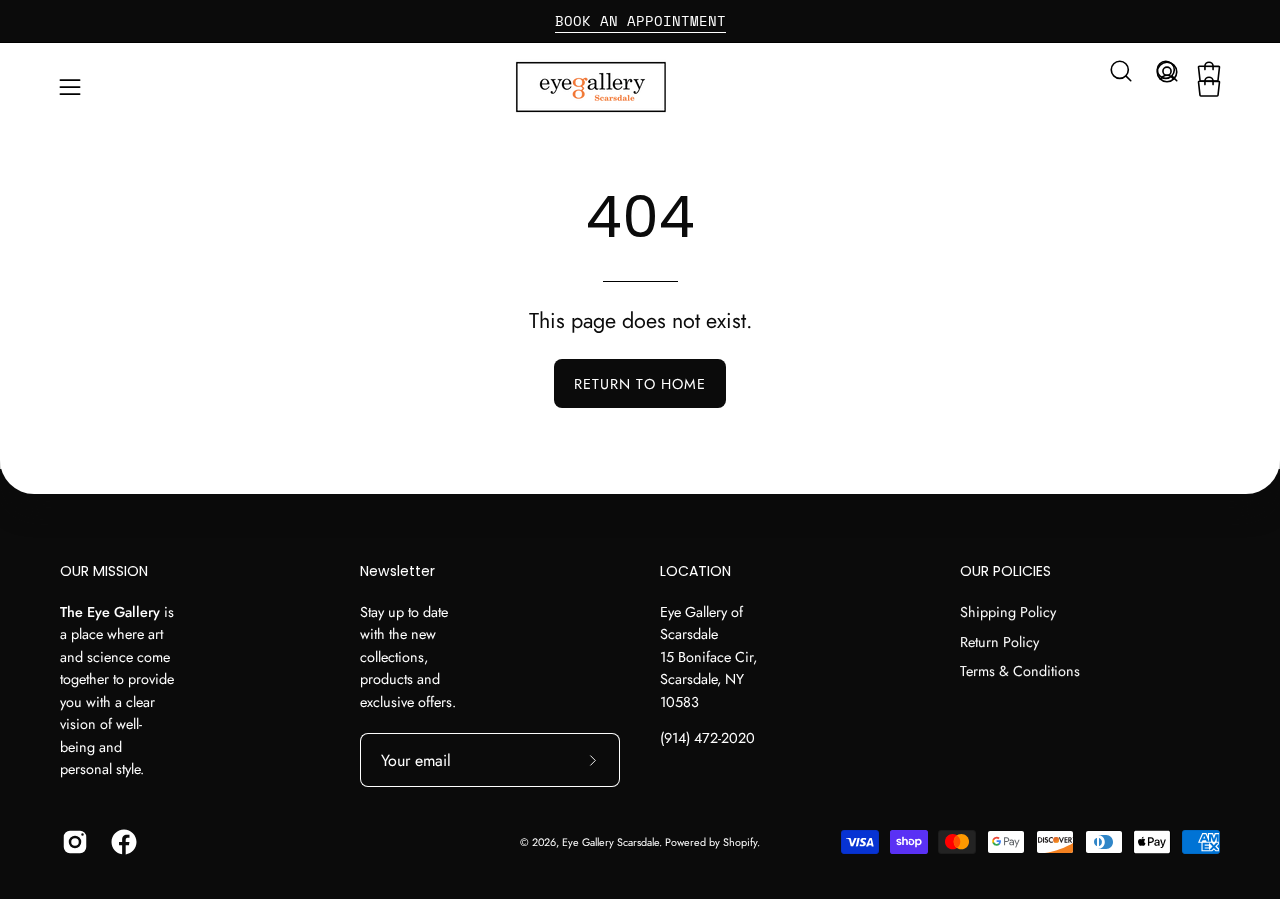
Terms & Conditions (1020, 671)
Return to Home (640, 384)
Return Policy (999, 641)
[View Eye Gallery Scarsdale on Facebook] (120, 842)
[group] (640, 21)
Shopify (740, 842)
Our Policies (1005, 572)
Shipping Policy (1008, 612)
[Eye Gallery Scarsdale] (640, 87)
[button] (1121, 71)
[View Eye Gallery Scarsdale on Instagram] (71, 842)
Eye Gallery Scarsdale (610, 842)
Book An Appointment (640, 20)
